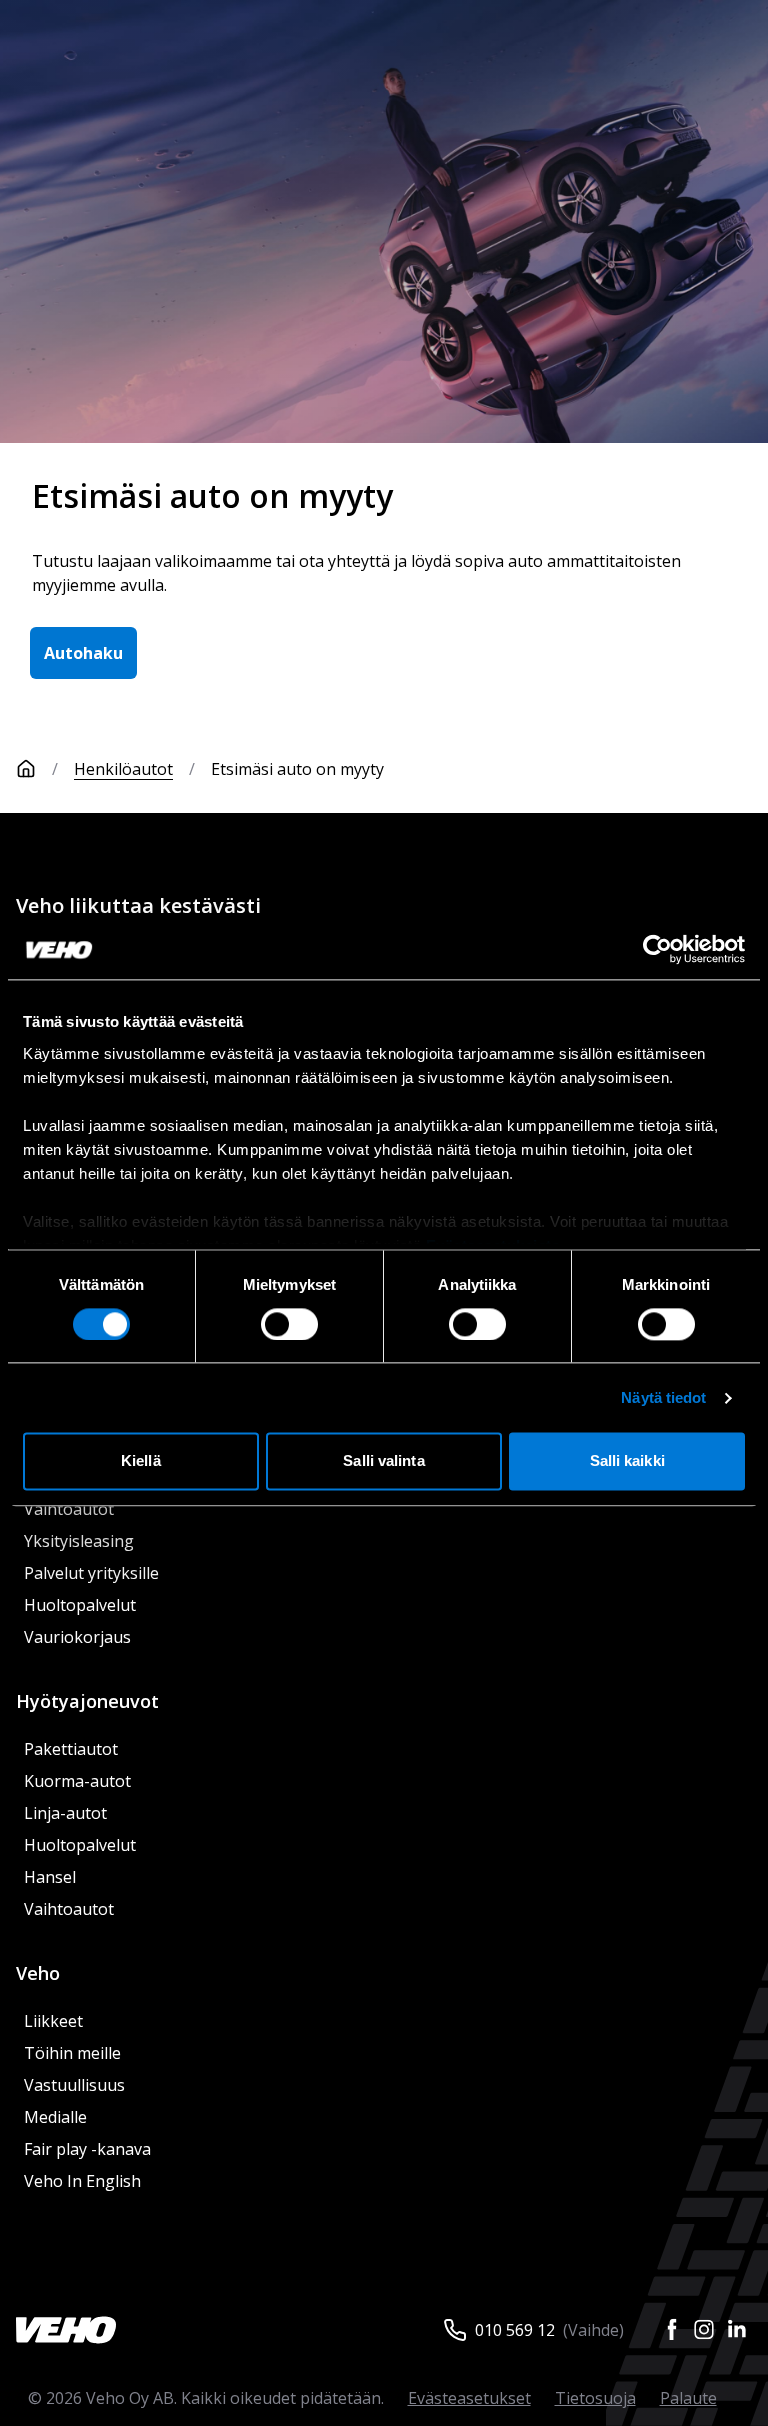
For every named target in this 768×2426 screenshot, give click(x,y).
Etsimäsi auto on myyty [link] (297, 769)
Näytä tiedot (663, 1397)
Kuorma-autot (77, 1781)
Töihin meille (72, 2053)
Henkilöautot (123, 769)
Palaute (688, 2398)
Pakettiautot (71, 1749)
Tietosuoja (595, 2398)
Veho (38, 1973)
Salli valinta (383, 1461)
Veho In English (82, 2181)
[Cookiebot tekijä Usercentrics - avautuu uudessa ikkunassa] (657, 949)
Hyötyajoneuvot (87, 1701)
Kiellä (141, 1461)
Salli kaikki (627, 1461)
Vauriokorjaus (77, 1637)
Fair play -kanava (87, 2149)
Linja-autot (65, 1813)
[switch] (289, 1324)
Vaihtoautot (69, 1509)
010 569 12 (515, 2330)
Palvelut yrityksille (91, 1573)
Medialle (55, 2117)
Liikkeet (53, 2021)
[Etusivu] (26, 769)
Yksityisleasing (79, 1541)
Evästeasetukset (469, 2398)
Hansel (50, 1877)
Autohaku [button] (83, 653)
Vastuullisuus (74, 2085)
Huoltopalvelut (80, 1605)
